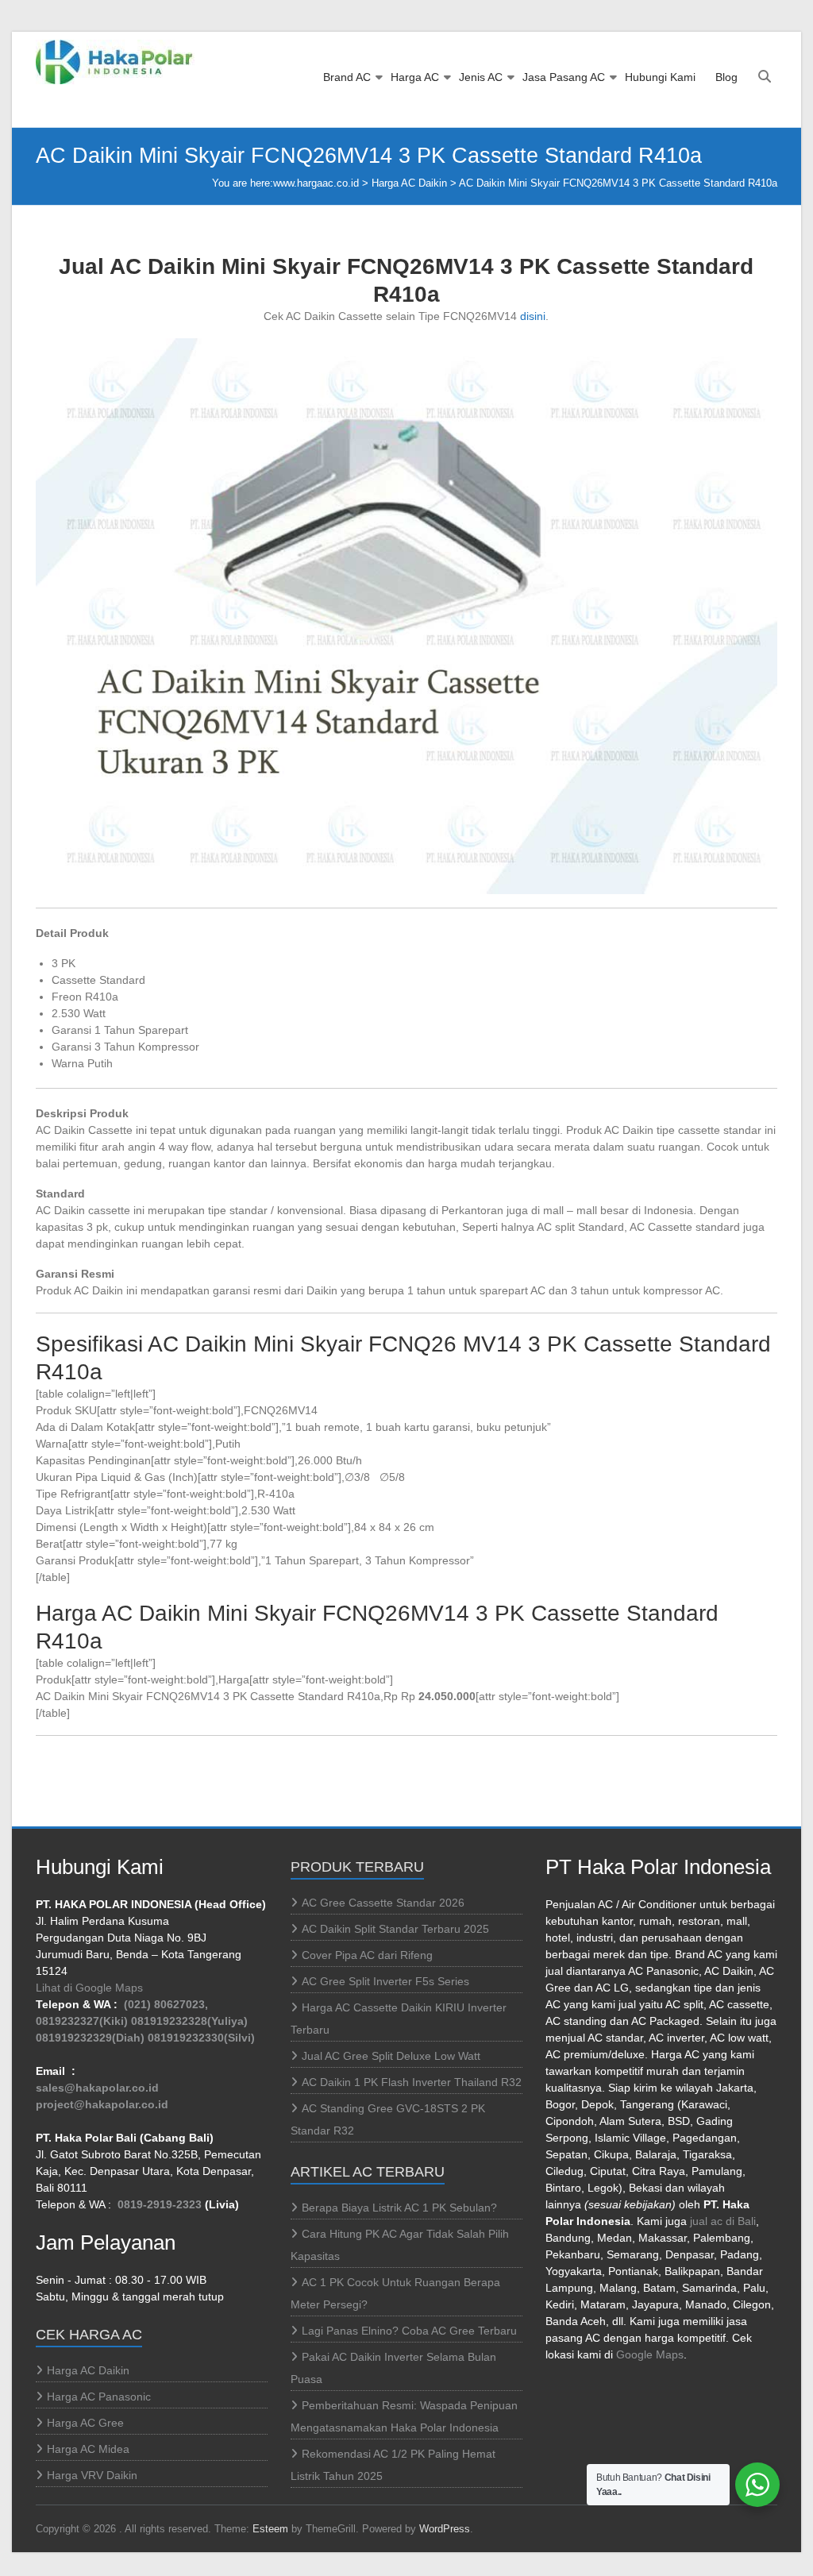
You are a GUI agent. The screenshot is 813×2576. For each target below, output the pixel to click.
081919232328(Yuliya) (189, 2021)
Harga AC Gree (85, 2423)
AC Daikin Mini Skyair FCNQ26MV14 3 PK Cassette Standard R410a (618, 183)
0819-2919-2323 (160, 2204)
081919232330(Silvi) (201, 2038)
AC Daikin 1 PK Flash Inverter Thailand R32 (412, 2082)
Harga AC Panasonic (99, 2397)
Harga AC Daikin (409, 183)
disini (533, 316)
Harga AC (415, 77)
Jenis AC (481, 77)
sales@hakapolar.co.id (97, 2088)
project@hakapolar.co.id (102, 2104)
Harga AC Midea (88, 2449)
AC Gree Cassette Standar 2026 (383, 1903)
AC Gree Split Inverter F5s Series (385, 1981)
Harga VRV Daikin (92, 2475)
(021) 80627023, (166, 2004)
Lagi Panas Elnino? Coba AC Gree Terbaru (409, 2331)
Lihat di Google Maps (89, 1988)
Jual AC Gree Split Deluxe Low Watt (391, 2056)
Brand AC (347, 77)
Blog (726, 77)
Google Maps (650, 2354)
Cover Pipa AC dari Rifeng (367, 1955)
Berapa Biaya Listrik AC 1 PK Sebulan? (399, 2208)
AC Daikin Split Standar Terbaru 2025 (395, 1929)
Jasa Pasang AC (564, 77)
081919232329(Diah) (90, 2038)
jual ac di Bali (723, 2221)
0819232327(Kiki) (82, 2021)
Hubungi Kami (660, 77)
